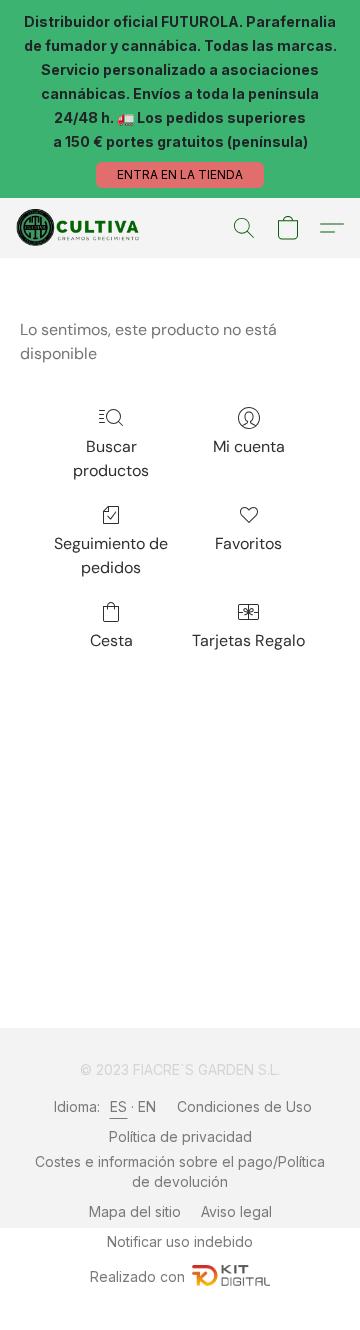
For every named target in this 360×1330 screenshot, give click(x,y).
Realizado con (137, 1276)
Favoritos (248, 543)
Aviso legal (236, 1211)
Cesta (111, 640)
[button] (180, 175)
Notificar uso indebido (180, 1241)
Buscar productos (111, 458)
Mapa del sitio (135, 1211)
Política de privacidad (180, 1136)
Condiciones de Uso (244, 1106)
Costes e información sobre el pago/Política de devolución (180, 1171)
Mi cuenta (249, 446)
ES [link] (119, 1106)
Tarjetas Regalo (248, 640)
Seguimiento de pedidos (111, 555)
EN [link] (147, 1106)
